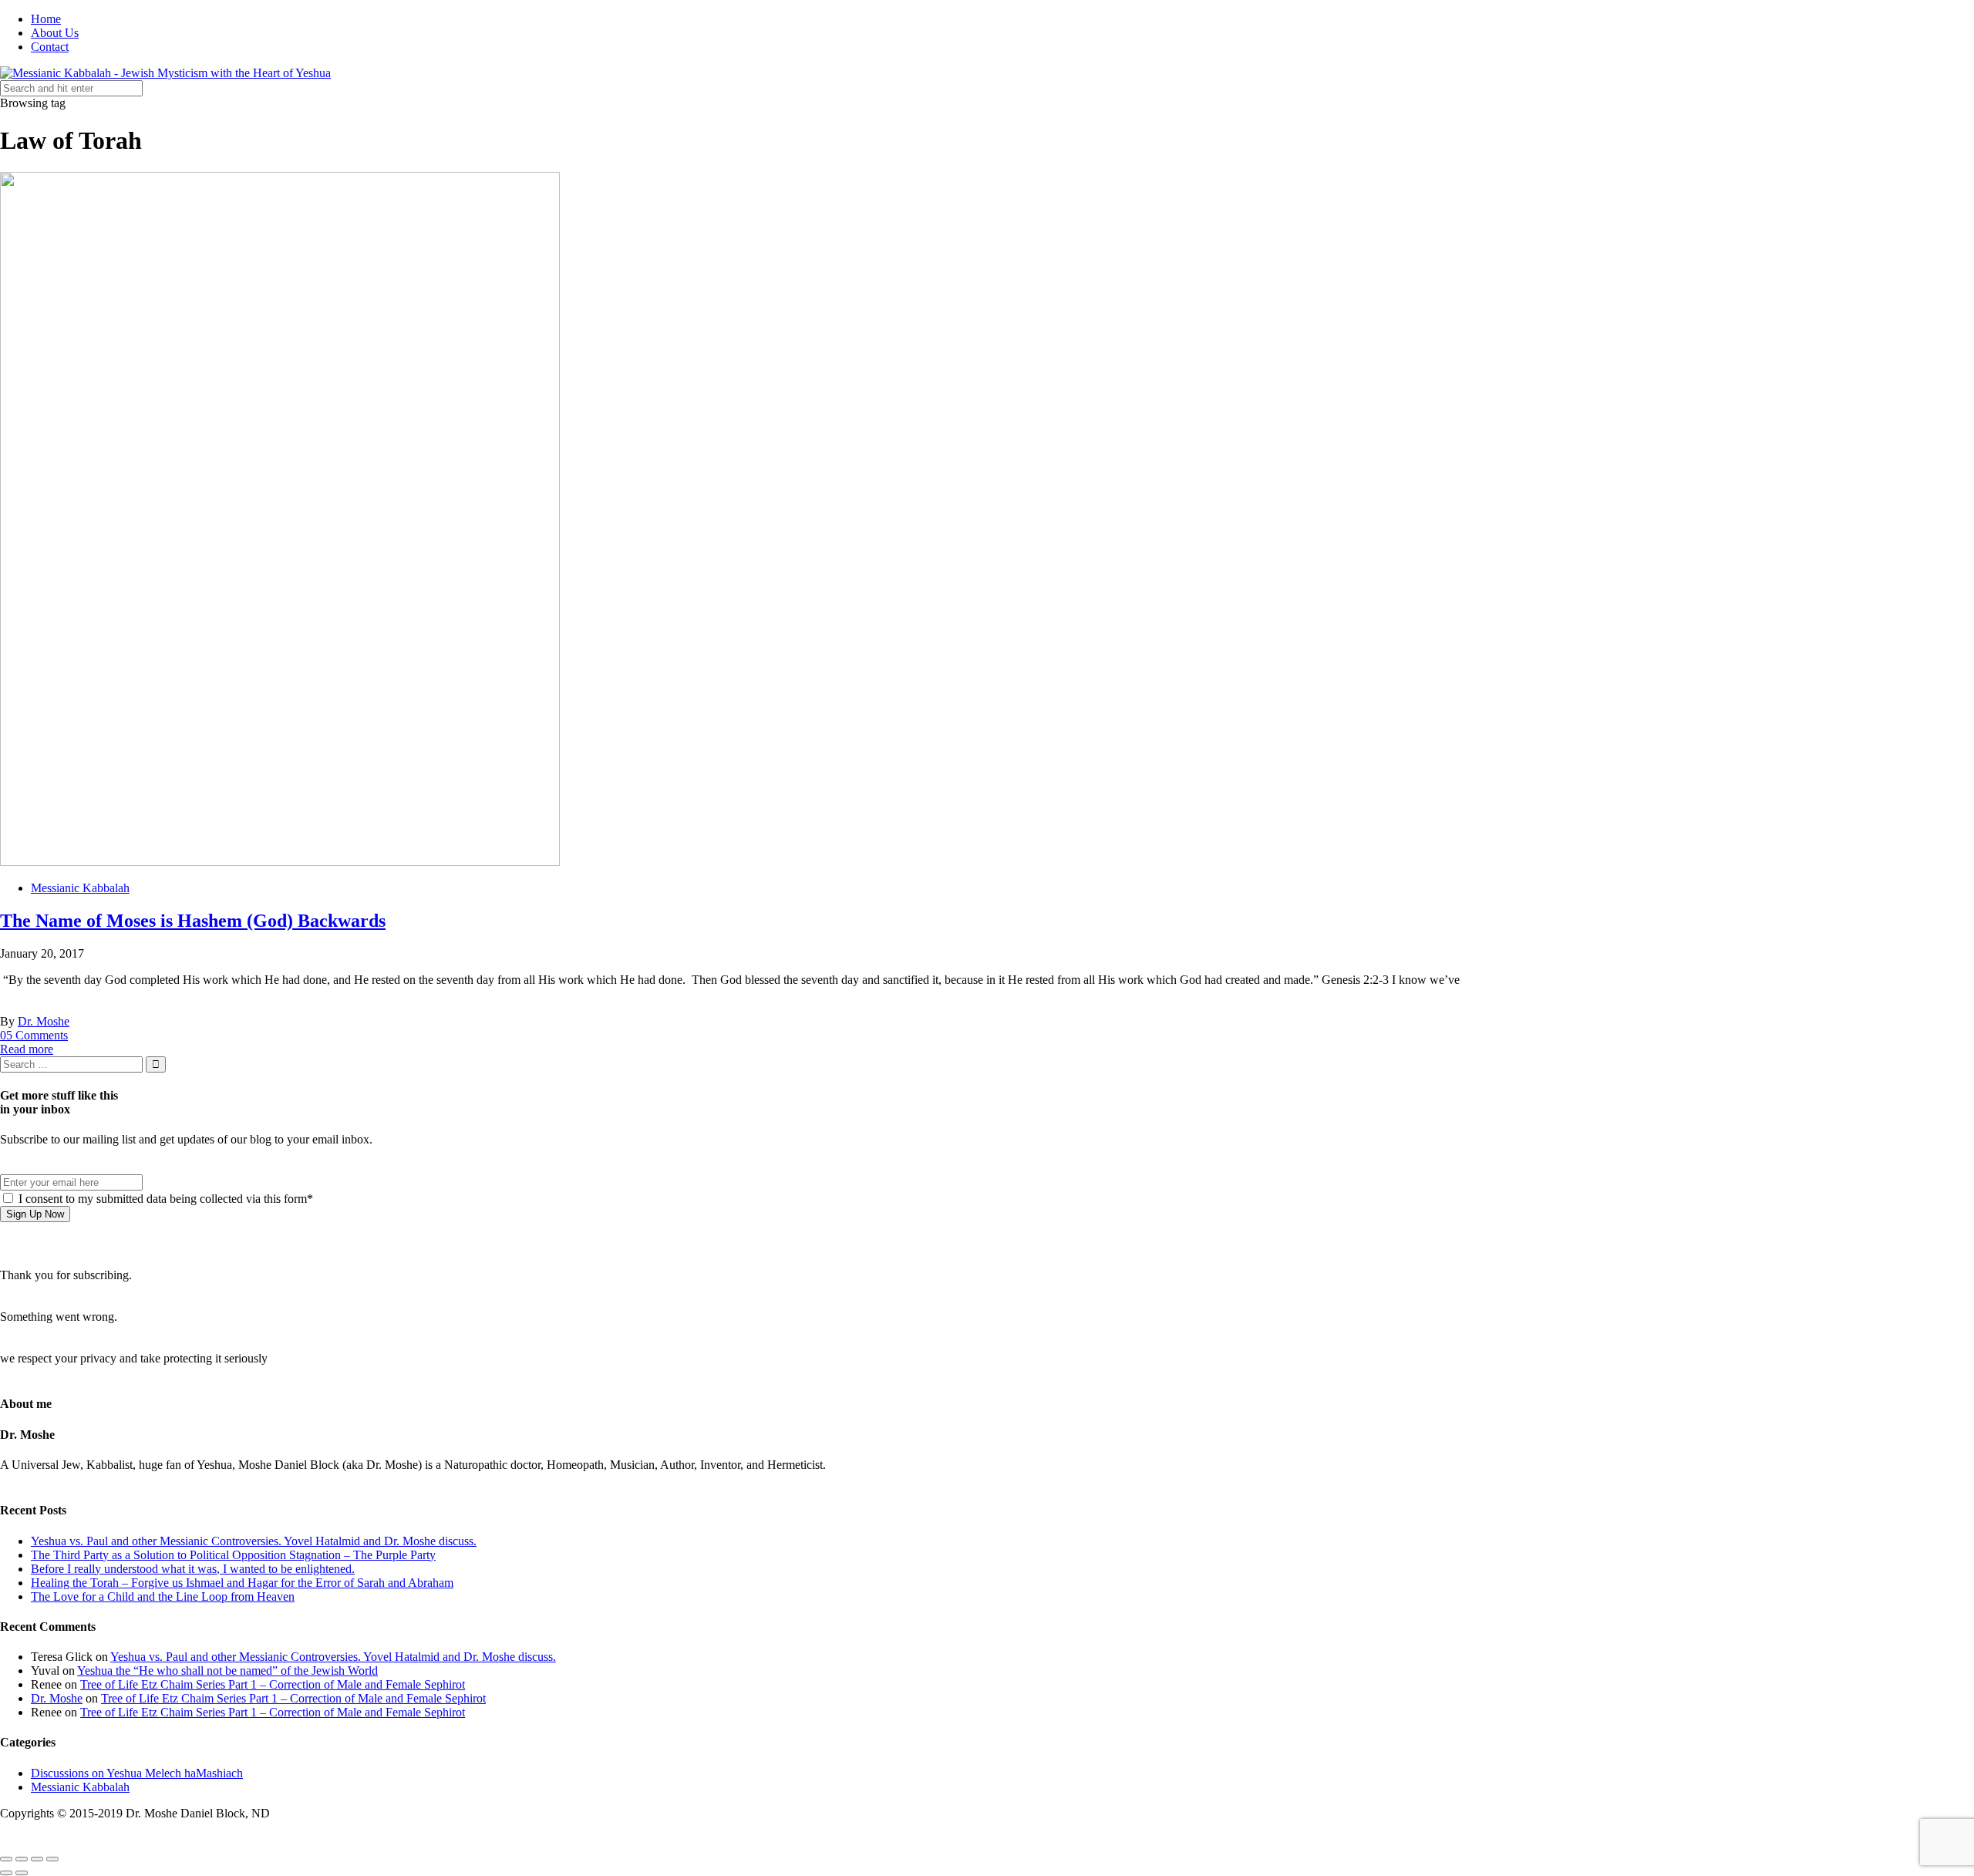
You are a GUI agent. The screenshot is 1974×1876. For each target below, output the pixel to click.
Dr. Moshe (44, 1021)
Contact (50, 47)
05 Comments (34, 1035)
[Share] (22, 1859)
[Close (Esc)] (6, 1859)
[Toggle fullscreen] (37, 1859)
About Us (55, 33)
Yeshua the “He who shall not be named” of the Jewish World (227, 1671)
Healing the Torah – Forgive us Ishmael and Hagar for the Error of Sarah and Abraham (242, 1583)
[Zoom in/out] (52, 1859)
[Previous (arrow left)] (6, 1873)
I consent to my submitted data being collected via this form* (164, 1199)
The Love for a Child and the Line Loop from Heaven (163, 1596)
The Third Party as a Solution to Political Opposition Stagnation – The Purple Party (233, 1555)
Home (46, 19)
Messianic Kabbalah (80, 888)
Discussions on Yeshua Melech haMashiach (137, 1773)
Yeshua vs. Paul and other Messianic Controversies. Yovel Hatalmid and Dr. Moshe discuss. (254, 1541)
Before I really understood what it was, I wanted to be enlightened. (193, 1569)
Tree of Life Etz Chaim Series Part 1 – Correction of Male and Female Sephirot (273, 1684)
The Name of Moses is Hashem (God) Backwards (193, 921)
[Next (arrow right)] (22, 1873)
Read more (27, 1049)
